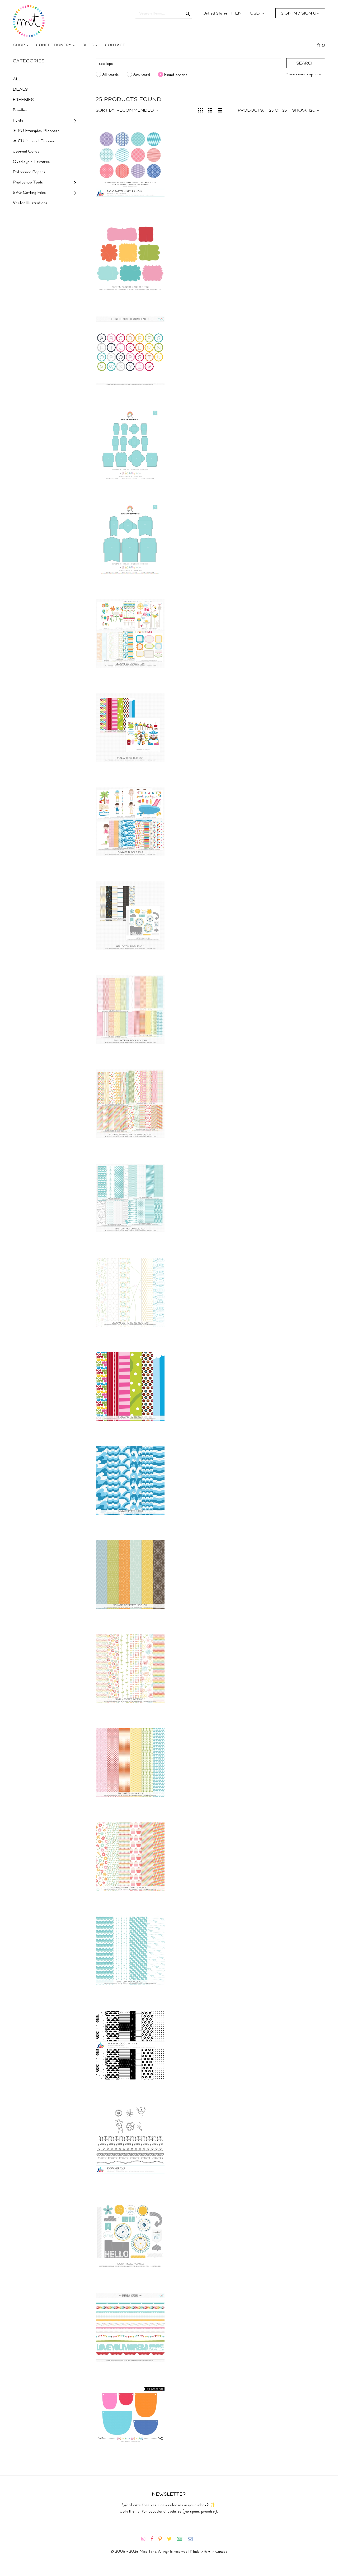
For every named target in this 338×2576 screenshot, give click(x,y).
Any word (142, 74)
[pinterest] (162, 2539)
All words (111, 74)
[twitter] (172, 2539)
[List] (210, 110)
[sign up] (182, 2539)
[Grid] (201, 110)
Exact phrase (176, 74)
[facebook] (154, 2539)
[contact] (192, 2539)
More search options (303, 74)
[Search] (188, 13)
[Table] (220, 110)
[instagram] (145, 2539)
